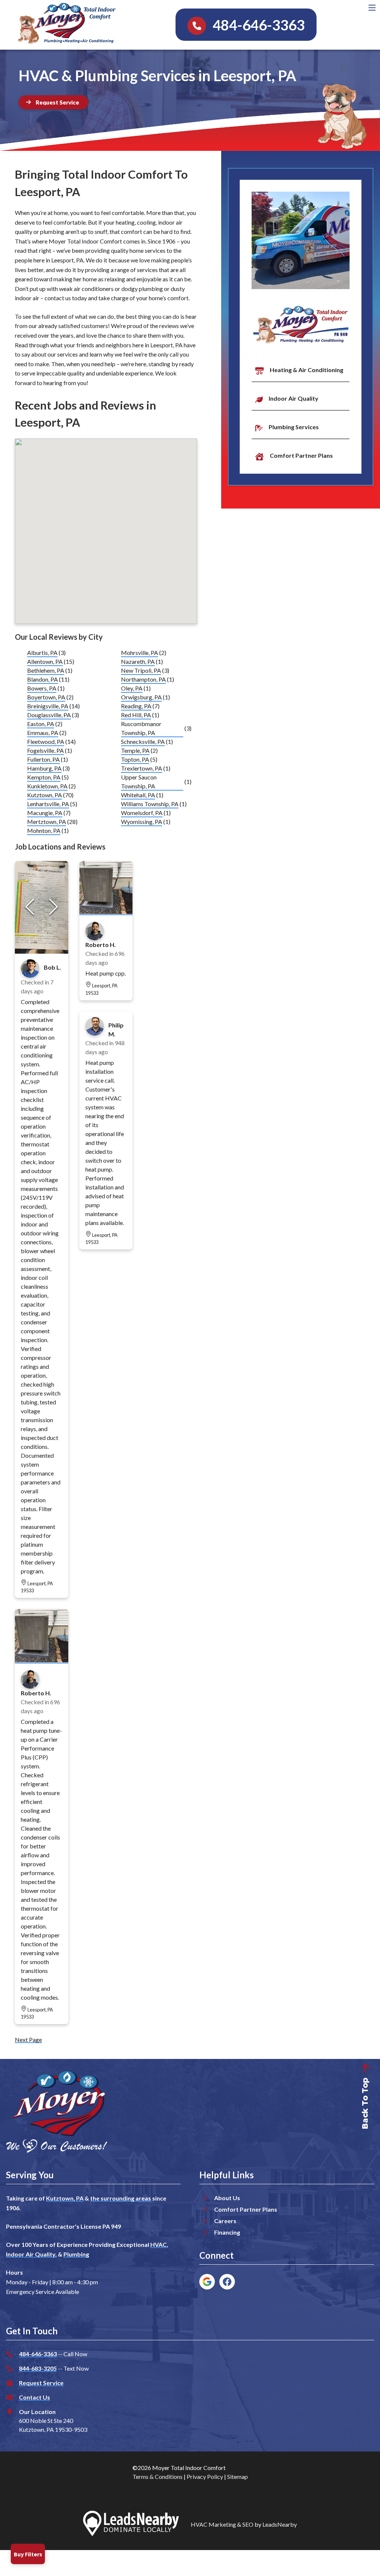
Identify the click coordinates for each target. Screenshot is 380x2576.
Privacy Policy (205, 2476)
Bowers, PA (42, 688)
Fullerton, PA (43, 759)
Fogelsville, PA (45, 750)
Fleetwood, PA (46, 741)
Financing (227, 2232)
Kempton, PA (44, 777)
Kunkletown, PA (47, 786)
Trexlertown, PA (142, 768)
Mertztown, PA (47, 822)
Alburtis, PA (42, 653)
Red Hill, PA (136, 715)
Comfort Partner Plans (246, 2209)
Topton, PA (135, 759)
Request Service (41, 2383)
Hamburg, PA (44, 768)
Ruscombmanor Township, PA (141, 728)
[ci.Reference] (42, 1660)
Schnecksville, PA (143, 741)
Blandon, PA (42, 679)
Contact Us (35, 2397)
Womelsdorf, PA (142, 813)
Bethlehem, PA (46, 670)
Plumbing (76, 2254)
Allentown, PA (45, 661)
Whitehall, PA (138, 795)
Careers (225, 2221)
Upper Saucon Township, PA (139, 782)
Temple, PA (135, 750)
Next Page (28, 2039)
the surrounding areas (121, 2198)
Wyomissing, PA (142, 822)
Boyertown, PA (46, 697)
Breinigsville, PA (48, 706)
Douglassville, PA (49, 715)
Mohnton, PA (44, 830)
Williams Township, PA (150, 804)
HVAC (158, 2244)
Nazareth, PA (138, 661)
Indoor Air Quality (31, 2254)
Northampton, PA (143, 679)
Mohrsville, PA (140, 653)
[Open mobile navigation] (372, 8)
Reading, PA (136, 706)
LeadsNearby (280, 2524)
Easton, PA (41, 724)
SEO (248, 2524)
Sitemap (237, 2476)
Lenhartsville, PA (48, 804)
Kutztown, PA (45, 795)
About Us (227, 2198)
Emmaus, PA (43, 733)
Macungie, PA (45, 813)
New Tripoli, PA (141, 670)
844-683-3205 (38, 2368)
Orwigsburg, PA (141, 697)
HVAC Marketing (213, 2524)
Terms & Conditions (158, 2476)
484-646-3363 (38, 2354)
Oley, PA (132, 688)
